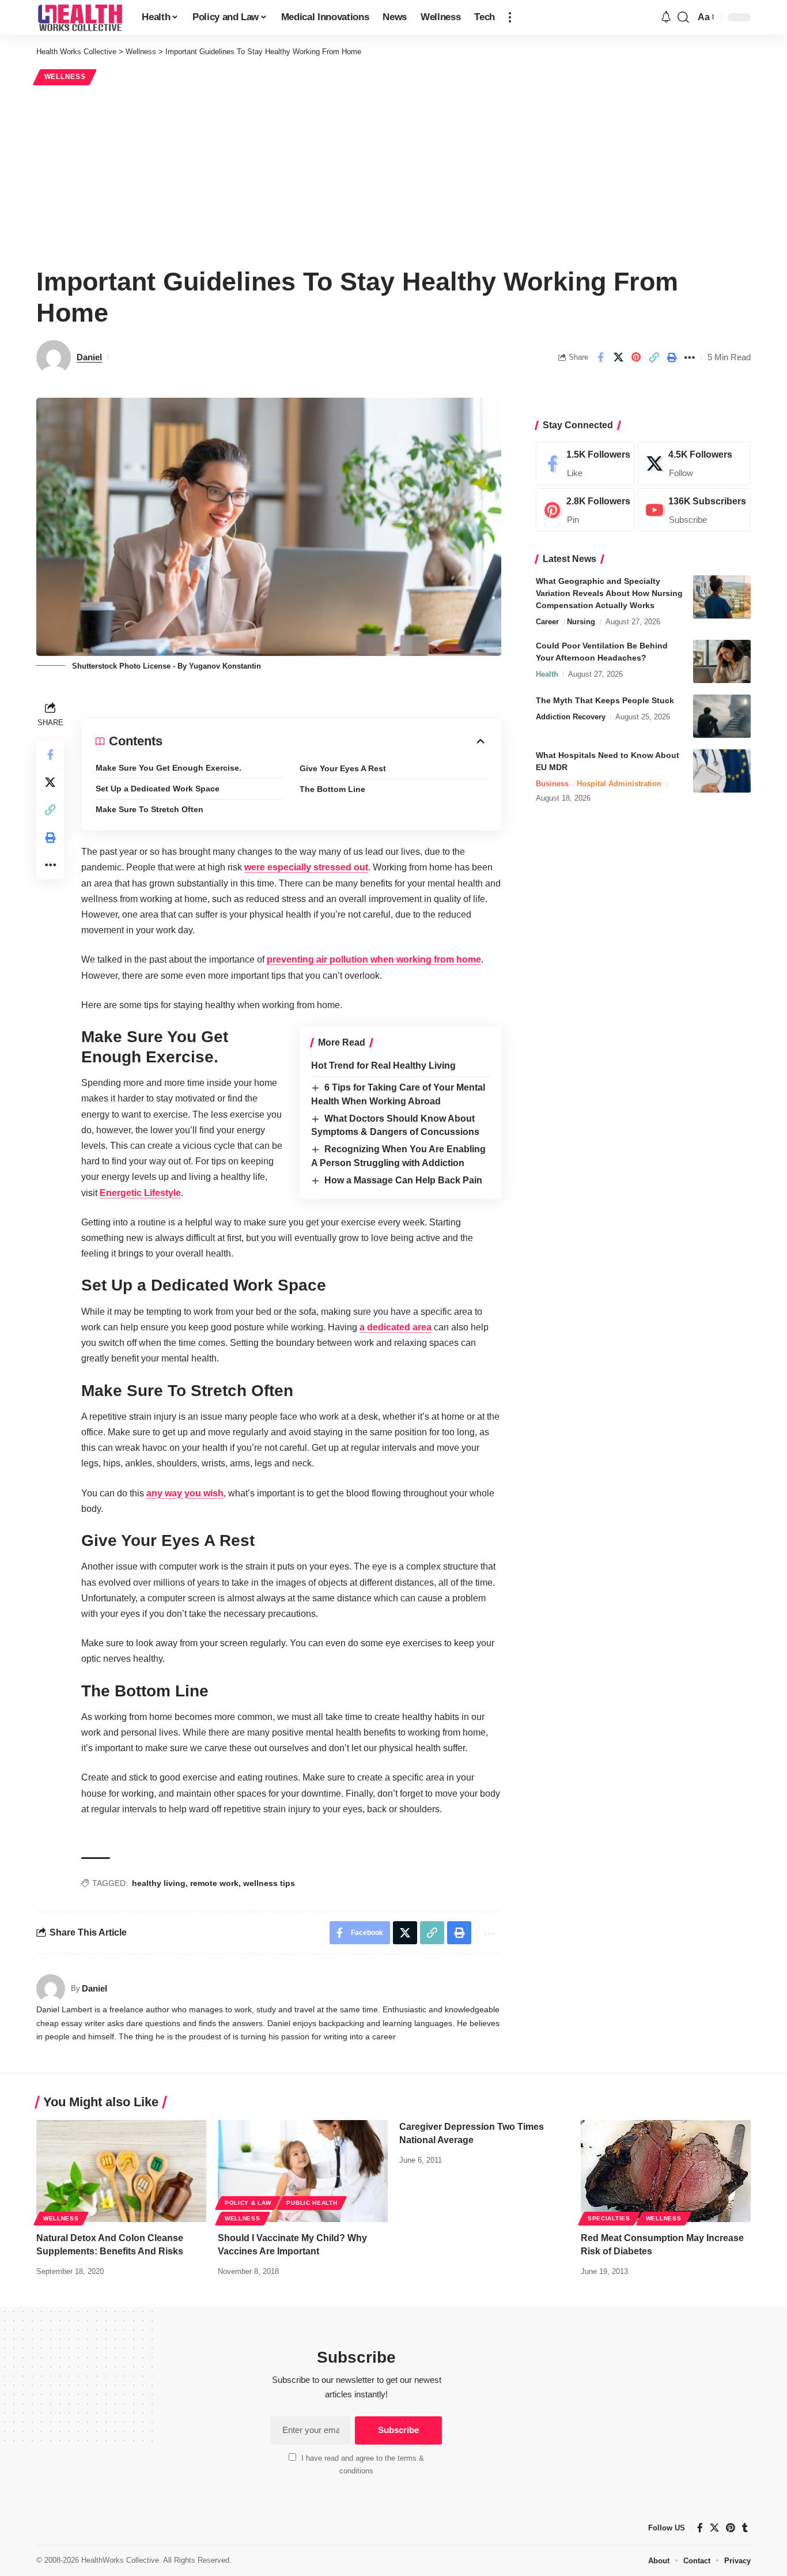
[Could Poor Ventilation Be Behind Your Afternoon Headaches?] (722, 661)
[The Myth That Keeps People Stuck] (722, 716)
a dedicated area (396, 1327)
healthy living (159, 1883)
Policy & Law (248, 2203)
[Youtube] (694, 510)
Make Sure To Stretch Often (150, 809)
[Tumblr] (745, 2528)
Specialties (609, 2218)
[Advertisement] (393, 174)
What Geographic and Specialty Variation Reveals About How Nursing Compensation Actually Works (609, 593)
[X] (694, 463)
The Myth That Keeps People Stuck (605, 700)
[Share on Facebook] (600, 357)
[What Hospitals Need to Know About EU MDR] (722, 771)
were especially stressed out (306, 867)
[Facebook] (585, 463)
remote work (214, 1883)
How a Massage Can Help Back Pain (403, 1180)
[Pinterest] (585, 510)
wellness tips (269, 1883)
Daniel (89, 357)
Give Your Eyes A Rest (343, 768)
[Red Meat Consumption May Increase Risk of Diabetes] (666, 2171)
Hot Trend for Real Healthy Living (383, 1066)
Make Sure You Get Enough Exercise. (169, 768)
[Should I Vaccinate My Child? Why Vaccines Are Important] (303, 2171)
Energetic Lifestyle (140, 1193)
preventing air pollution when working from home (374, 959)
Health (547, 674)
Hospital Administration (619, 784)
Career (547, 622)
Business (552, 784)
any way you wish (185, 1493)
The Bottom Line (332, 789)
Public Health (312, 2203)
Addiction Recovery (571, 717)
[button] (510, 17)
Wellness (65, 77)
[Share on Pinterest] (636, 357)
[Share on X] (618, 357)
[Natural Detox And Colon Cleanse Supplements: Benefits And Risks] (121, 2171)
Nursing (581, 622)
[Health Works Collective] (80, 17)
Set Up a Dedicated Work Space (158, 789)
